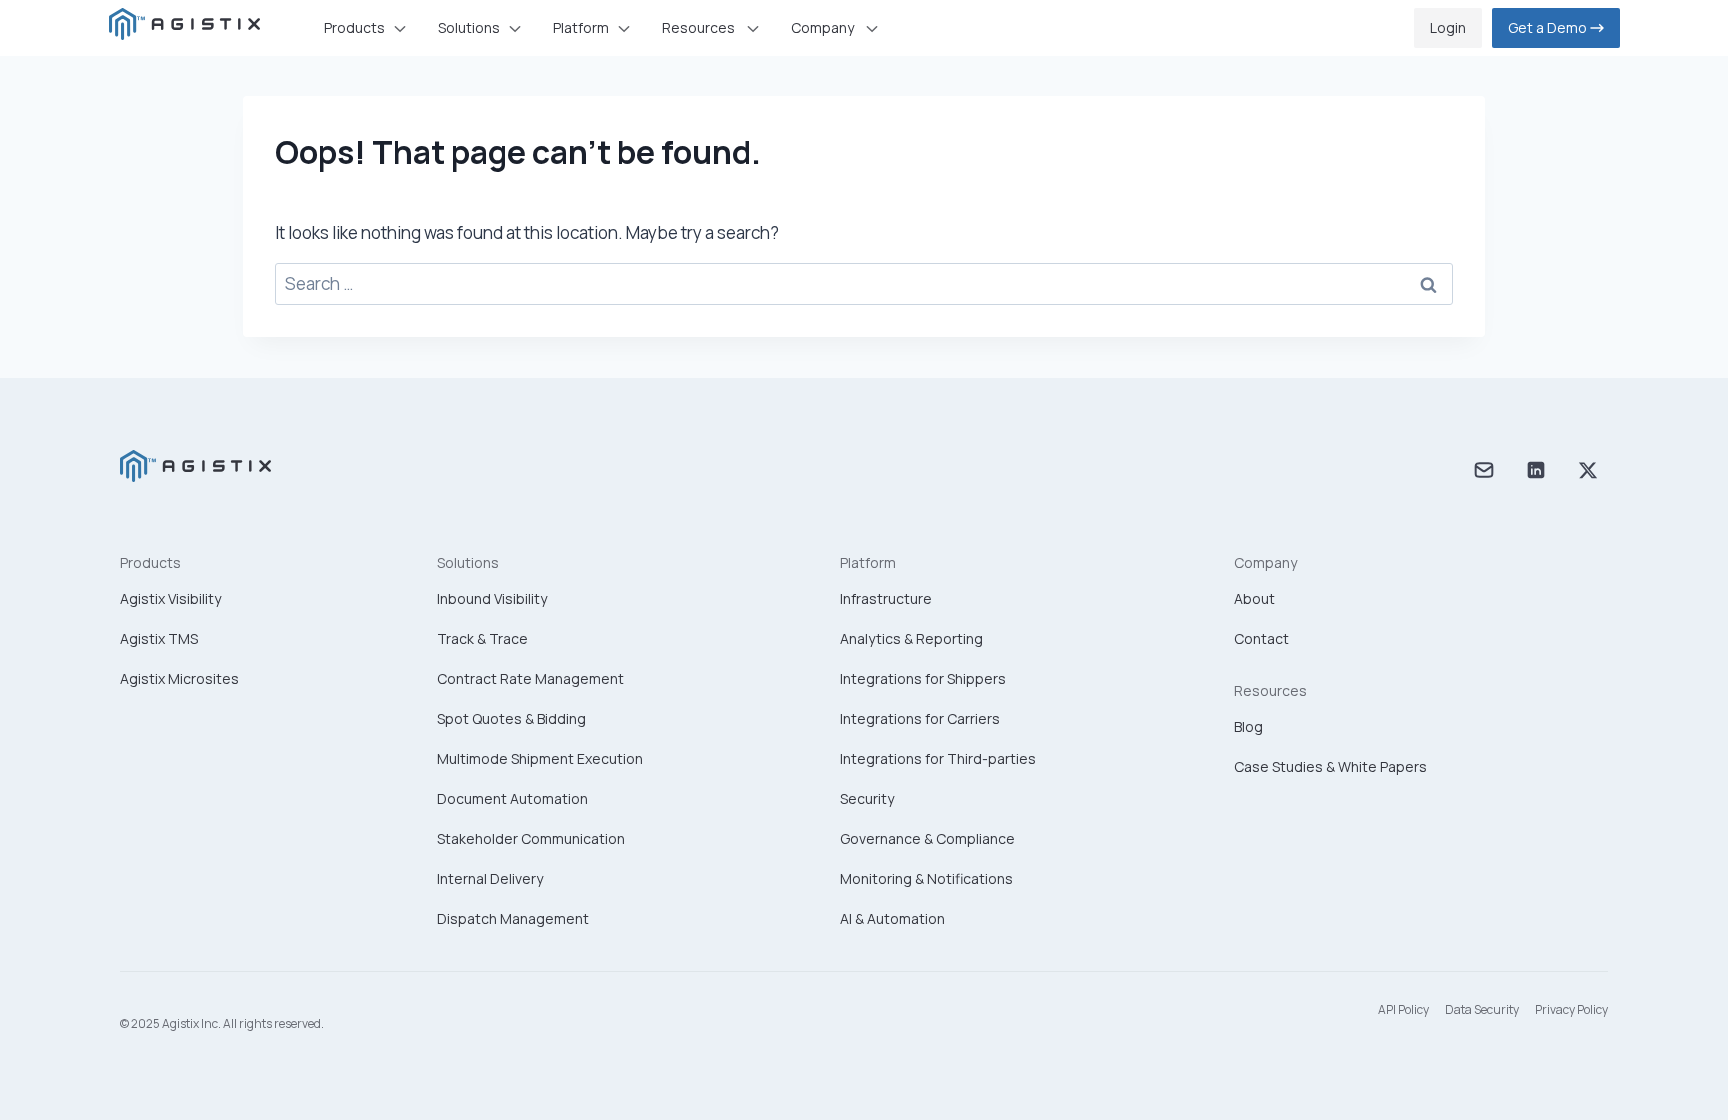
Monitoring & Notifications (926, 878)
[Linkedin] (1536, 473)
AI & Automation (892, 918)
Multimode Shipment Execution (540, 758)
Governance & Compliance (927, 838)
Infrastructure (886, 598)
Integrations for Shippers (923, 678)
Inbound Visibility (492, 598)
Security (867, 798)
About (1254, 598)
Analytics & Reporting (911, 638)
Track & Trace (482, 638)
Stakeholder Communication (531, 838)
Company (1265, 562)
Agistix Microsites (179, 678)
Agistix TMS (159, 638)
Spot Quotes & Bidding (511, 718)
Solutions (468, 562)
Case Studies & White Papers (1330, 766)
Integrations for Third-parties (938, 758)
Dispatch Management (513, 918)
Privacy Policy (1571, 1009)
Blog (1248, 726)
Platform (868, 562)
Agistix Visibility (170, 598)
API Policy (1403, 1009)
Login (1448, 27)
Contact (1261, 638)
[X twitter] (1588, 473)
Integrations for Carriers (920, 718)
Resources (1270, 690)
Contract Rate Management (530, 678)
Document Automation (512, 798)
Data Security (1482, 1009)
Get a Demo (1549, 27)
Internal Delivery (490, 878)
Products (150, 562)
